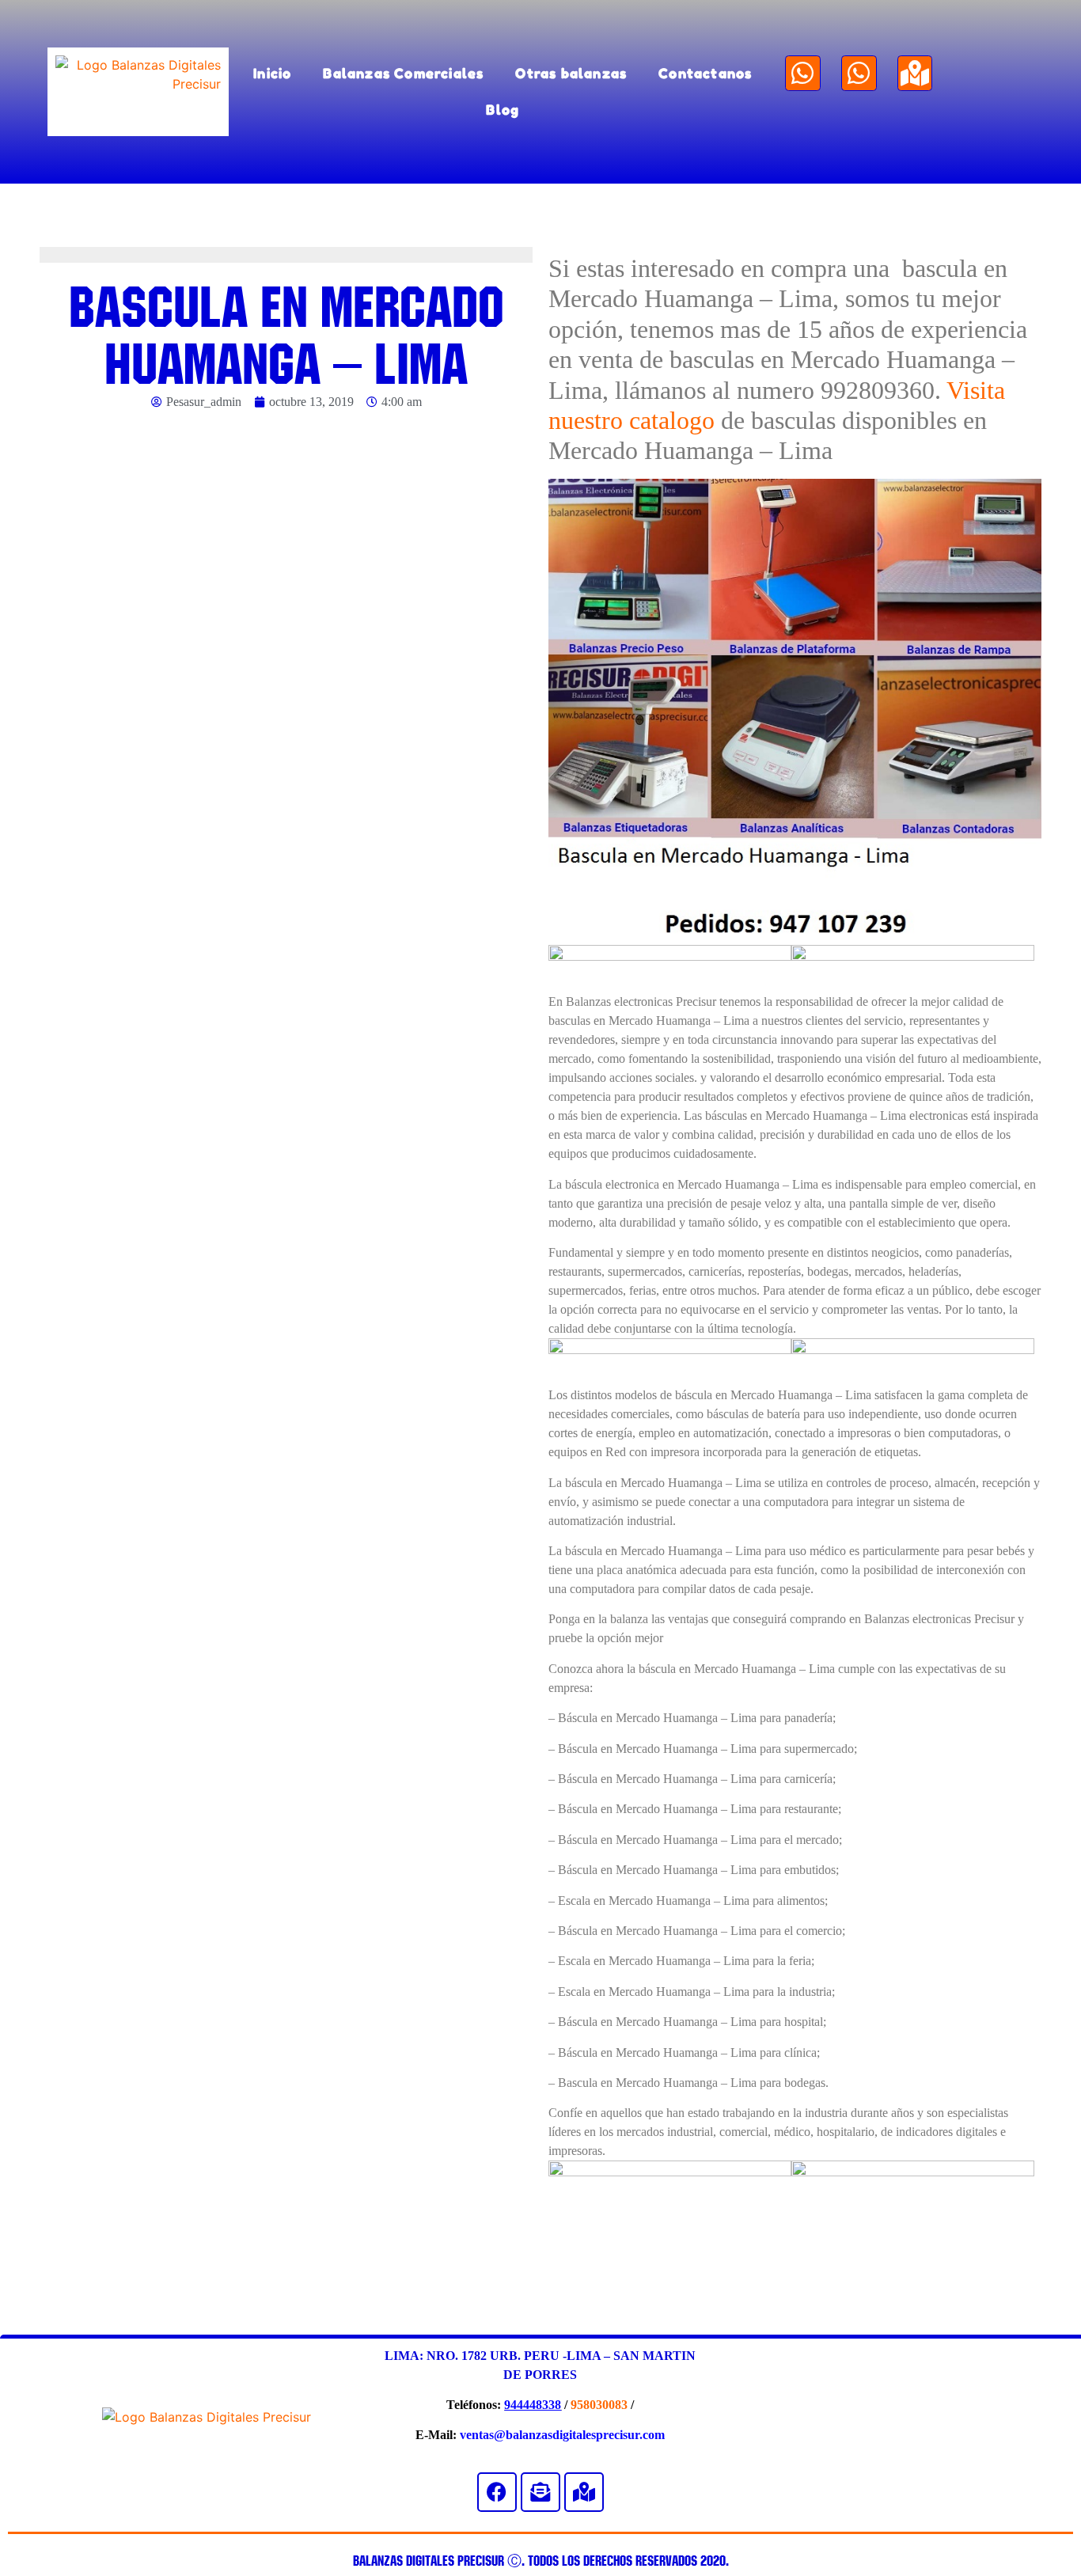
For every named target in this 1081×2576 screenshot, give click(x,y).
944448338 (533, 2405)
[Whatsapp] (803, 73)
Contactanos (705, 73)
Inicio (272, 73)
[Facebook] (497, 2492)
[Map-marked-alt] (915, 73)
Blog (503, 110)
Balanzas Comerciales (403, 73)
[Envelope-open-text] (540, 2492)
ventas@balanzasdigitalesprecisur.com (562, 2435)
